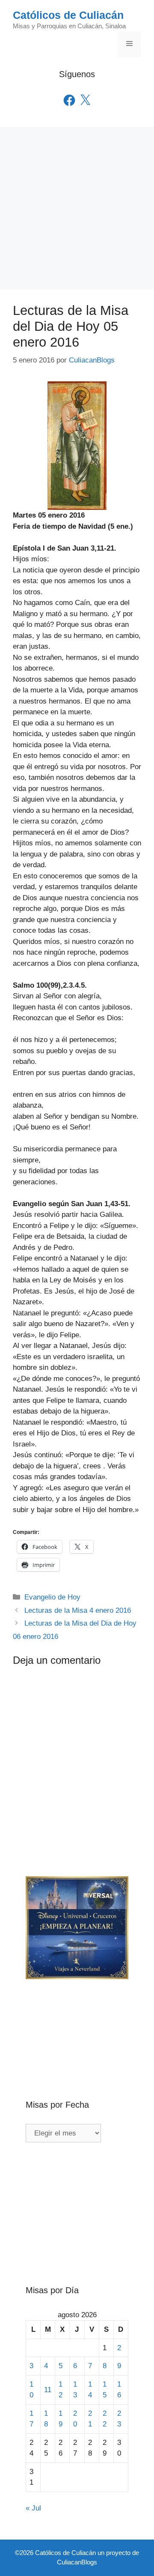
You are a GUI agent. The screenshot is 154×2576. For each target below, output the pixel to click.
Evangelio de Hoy (52, 1597)
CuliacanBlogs (77, 2562)
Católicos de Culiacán (68, 15)
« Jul (33, 2508)
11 (48, 2390)
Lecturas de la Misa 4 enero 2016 (78, 1610)
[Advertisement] (77, 208)
